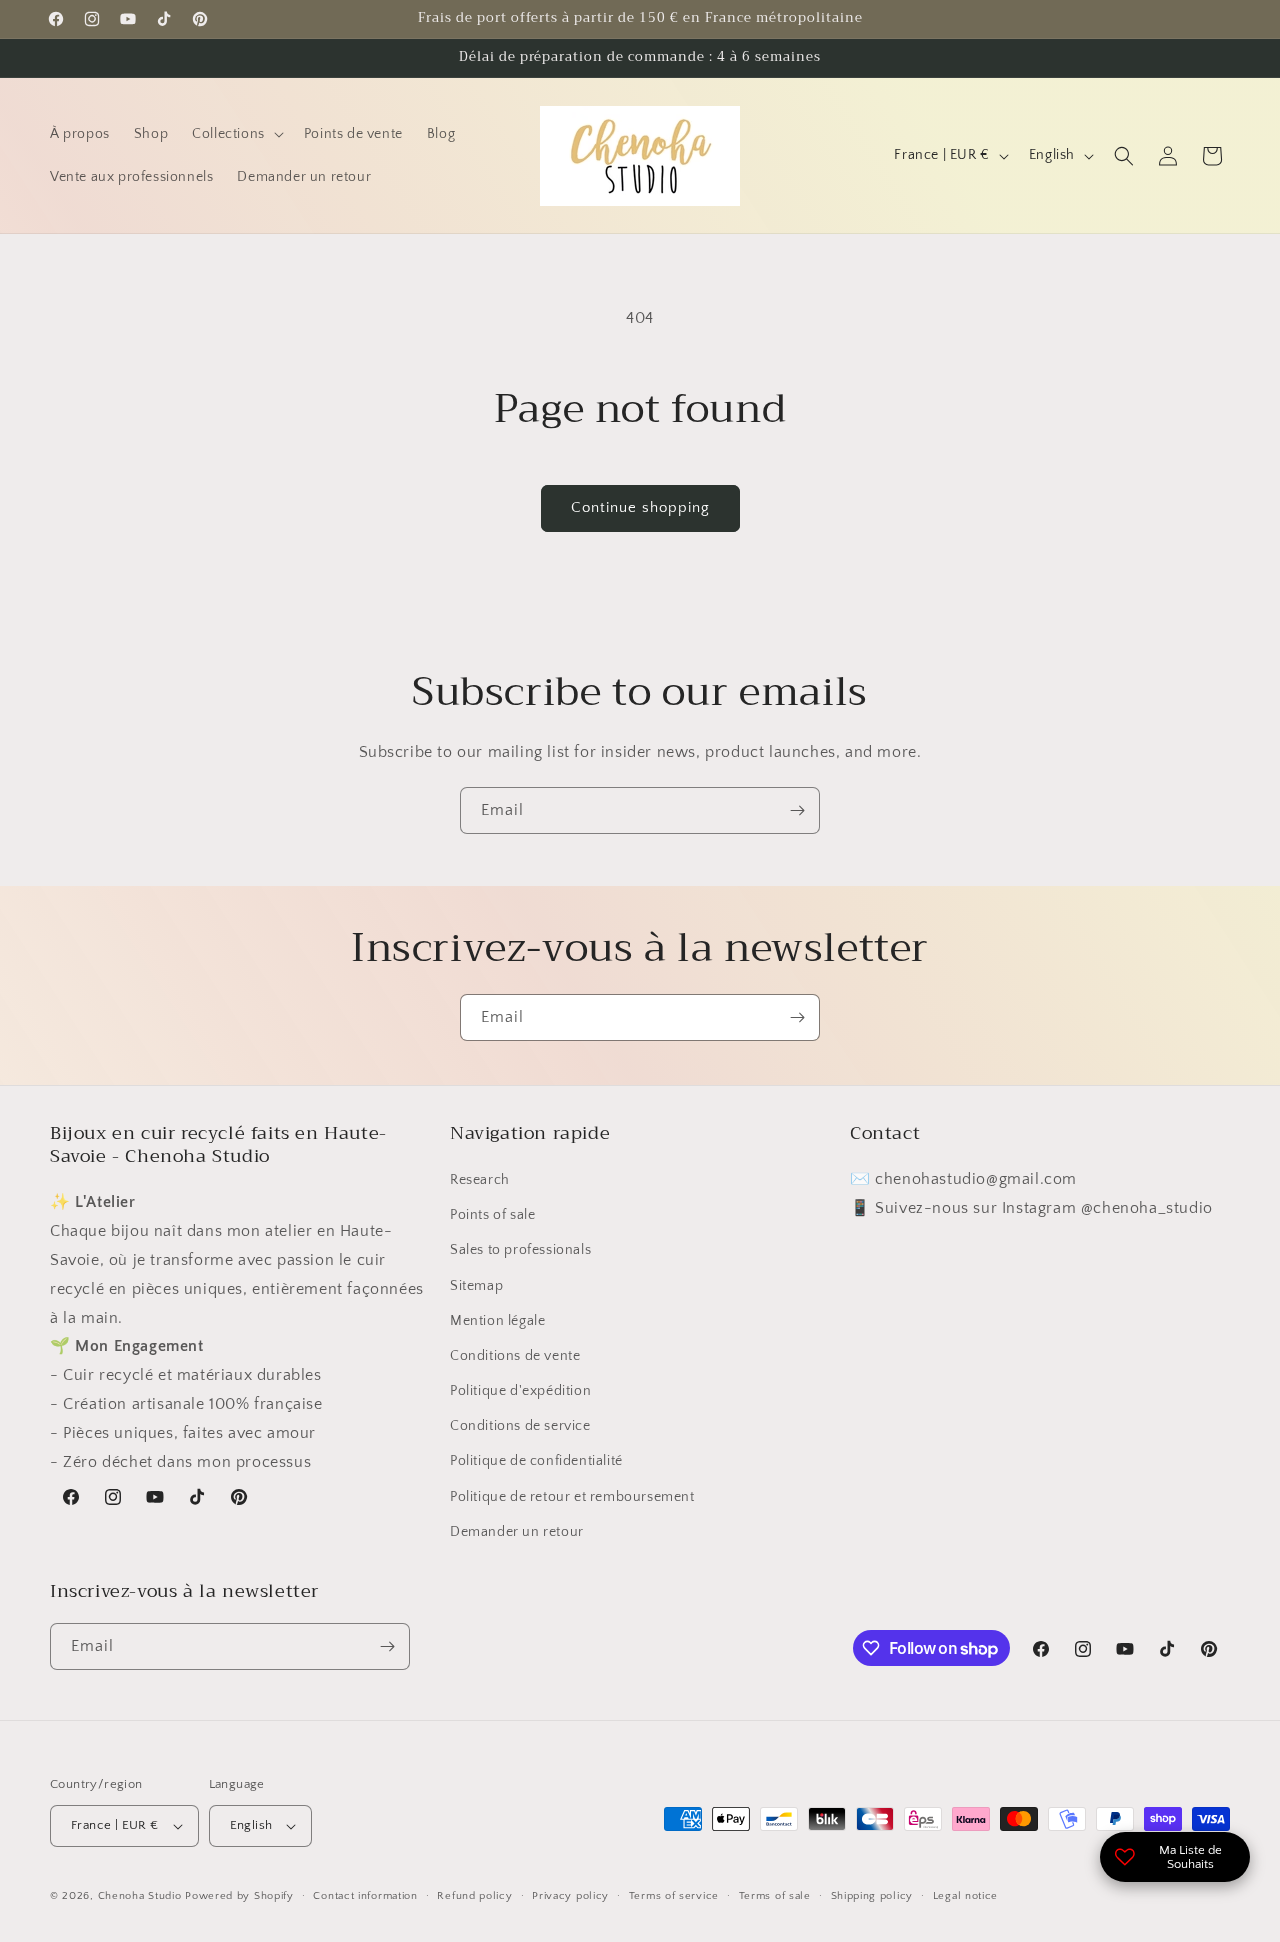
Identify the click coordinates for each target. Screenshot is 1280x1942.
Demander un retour (517, 1532)
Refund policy (474, 1896)
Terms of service (674, 1896)
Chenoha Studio (140, 1896)
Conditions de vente (515, 1356)
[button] (236, 134)
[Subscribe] (797, 810)
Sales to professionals (520, 1250)
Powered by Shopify (239, 1896)
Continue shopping (640, 507)
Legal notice (965, 1896)
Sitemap (476, 1286)
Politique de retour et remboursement (572, 1497)
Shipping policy (872, 1896)
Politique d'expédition (520, 1391)
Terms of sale (775, 1896)
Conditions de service (520, 1426)
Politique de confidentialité (536, 1461)
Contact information (365, 1896)
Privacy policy (570, 1896)
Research (480, 1180)
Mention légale (497, 1321)
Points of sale (492, 1215)
